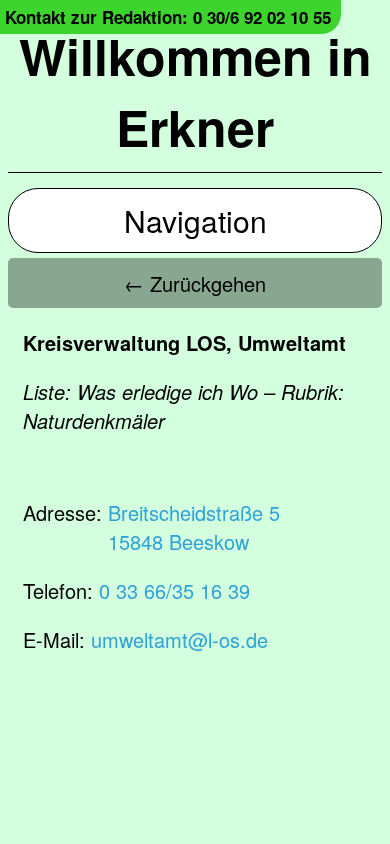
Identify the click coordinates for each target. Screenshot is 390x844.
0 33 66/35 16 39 (174, 590)
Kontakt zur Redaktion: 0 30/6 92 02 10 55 (168, 17)
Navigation (195, 220)
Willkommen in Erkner (195, 91)
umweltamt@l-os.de (179, 639)
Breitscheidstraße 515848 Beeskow (194, 527)
